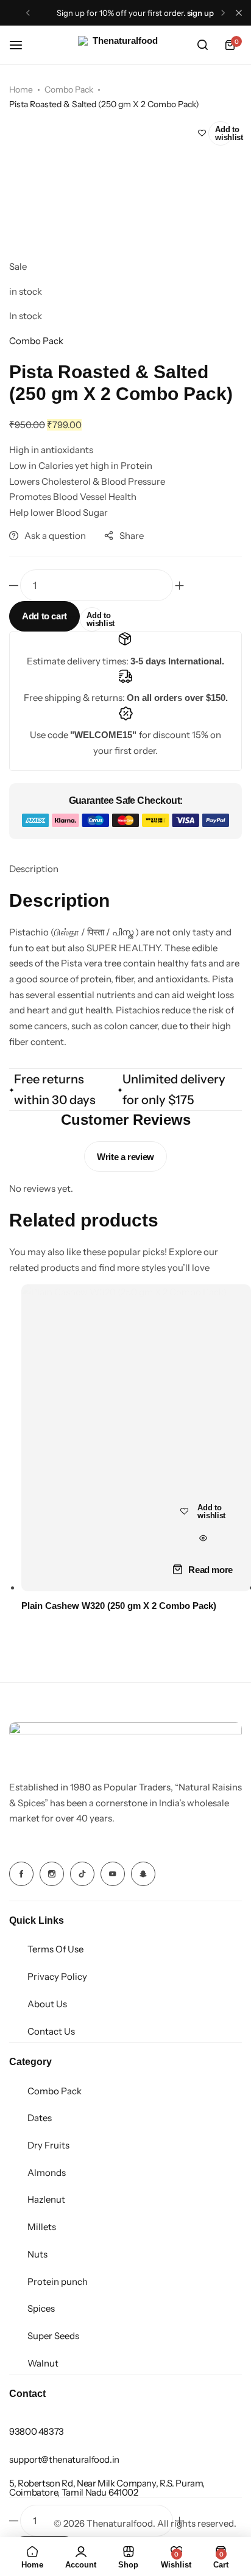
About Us (47, 2004)
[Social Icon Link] (21, 1874)
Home (21, 90)
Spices (41, 2308)
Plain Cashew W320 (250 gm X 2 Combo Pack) (119, 1606)
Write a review (125, 1157)
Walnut (43, 2363)
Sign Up (200, 13)
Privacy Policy (57, 1976)
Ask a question (55, 536)
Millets (42, 2227)
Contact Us (51, 2031)
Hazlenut (46, 2199)
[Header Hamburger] (22, 45)
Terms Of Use (55, 1949)
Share (132, 536)
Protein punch (58, 2282)
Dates (40, 2118)
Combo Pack (69, 90)
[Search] (202, 45)
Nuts (37, 2254)
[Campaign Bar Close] (239, 13)
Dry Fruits (48, 2145)
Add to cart (44, 616)
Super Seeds (53, 2336)
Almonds (47, 2173)
